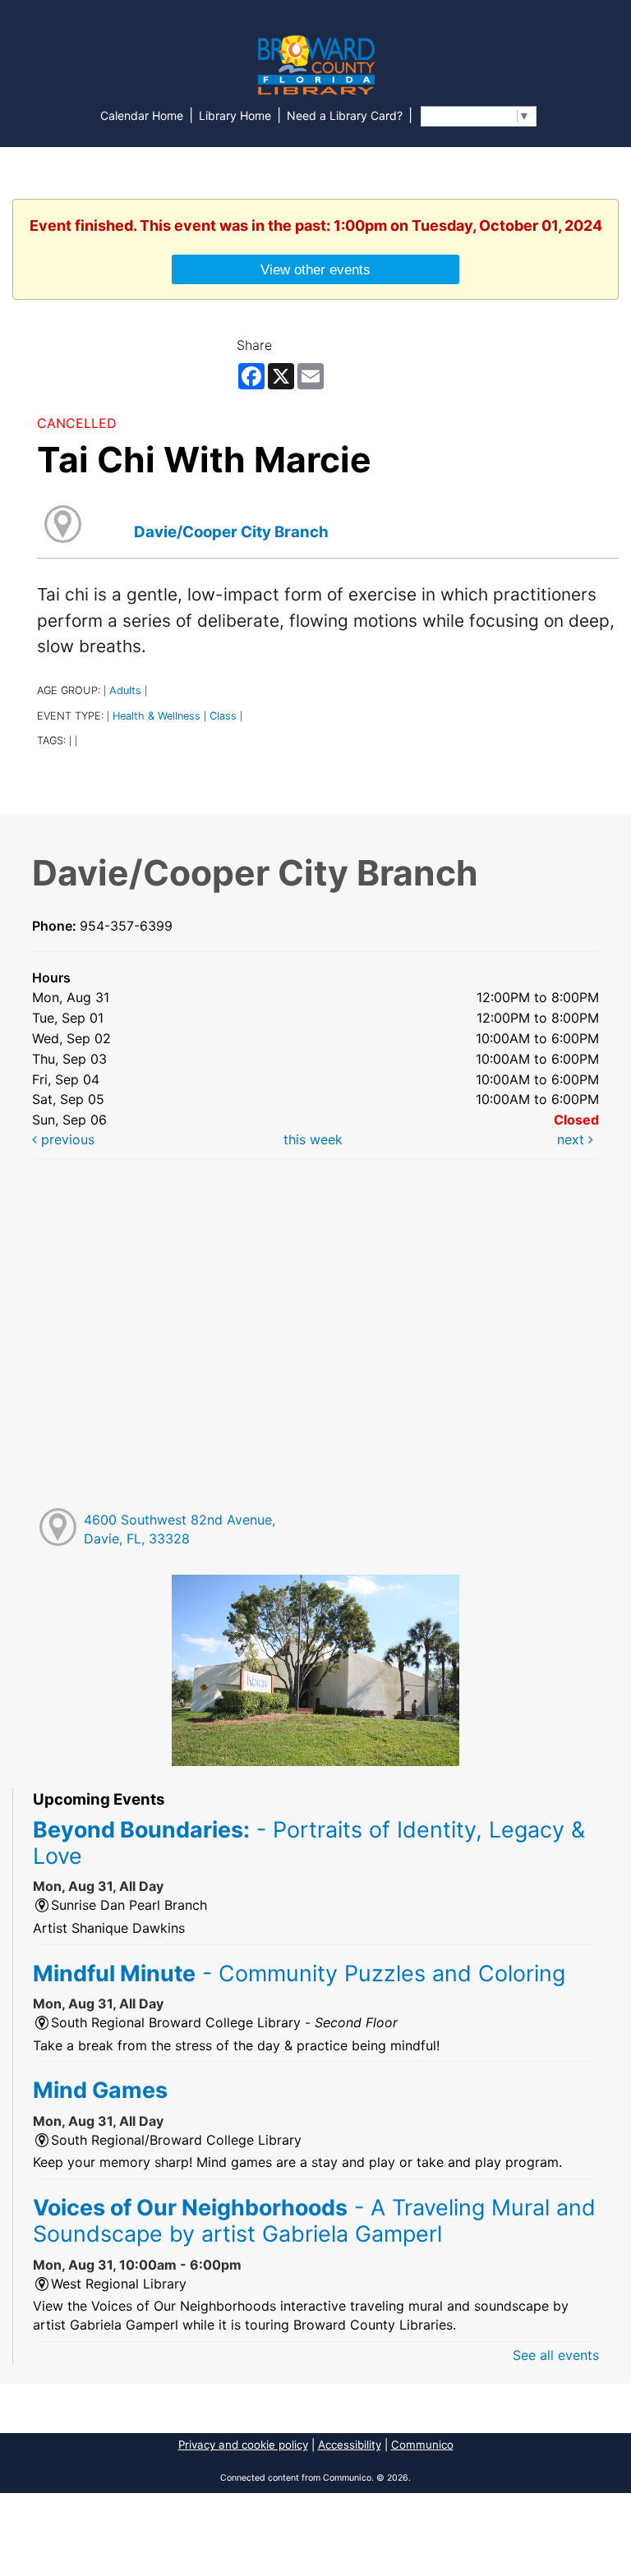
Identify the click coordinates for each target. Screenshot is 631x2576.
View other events (315, 269)
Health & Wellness (157, 716)
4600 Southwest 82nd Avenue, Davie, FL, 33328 (180, 1529)
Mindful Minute (299, 1973)
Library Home (235, 115)
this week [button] (313, 1139)
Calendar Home (142, 115)
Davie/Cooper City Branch (231, 532)
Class (223, 716)
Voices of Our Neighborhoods (314, 2220)
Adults (125, 690)
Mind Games (100, 2090)
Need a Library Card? (345, 115)
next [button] (573, 1139)
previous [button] (66, 1139)
